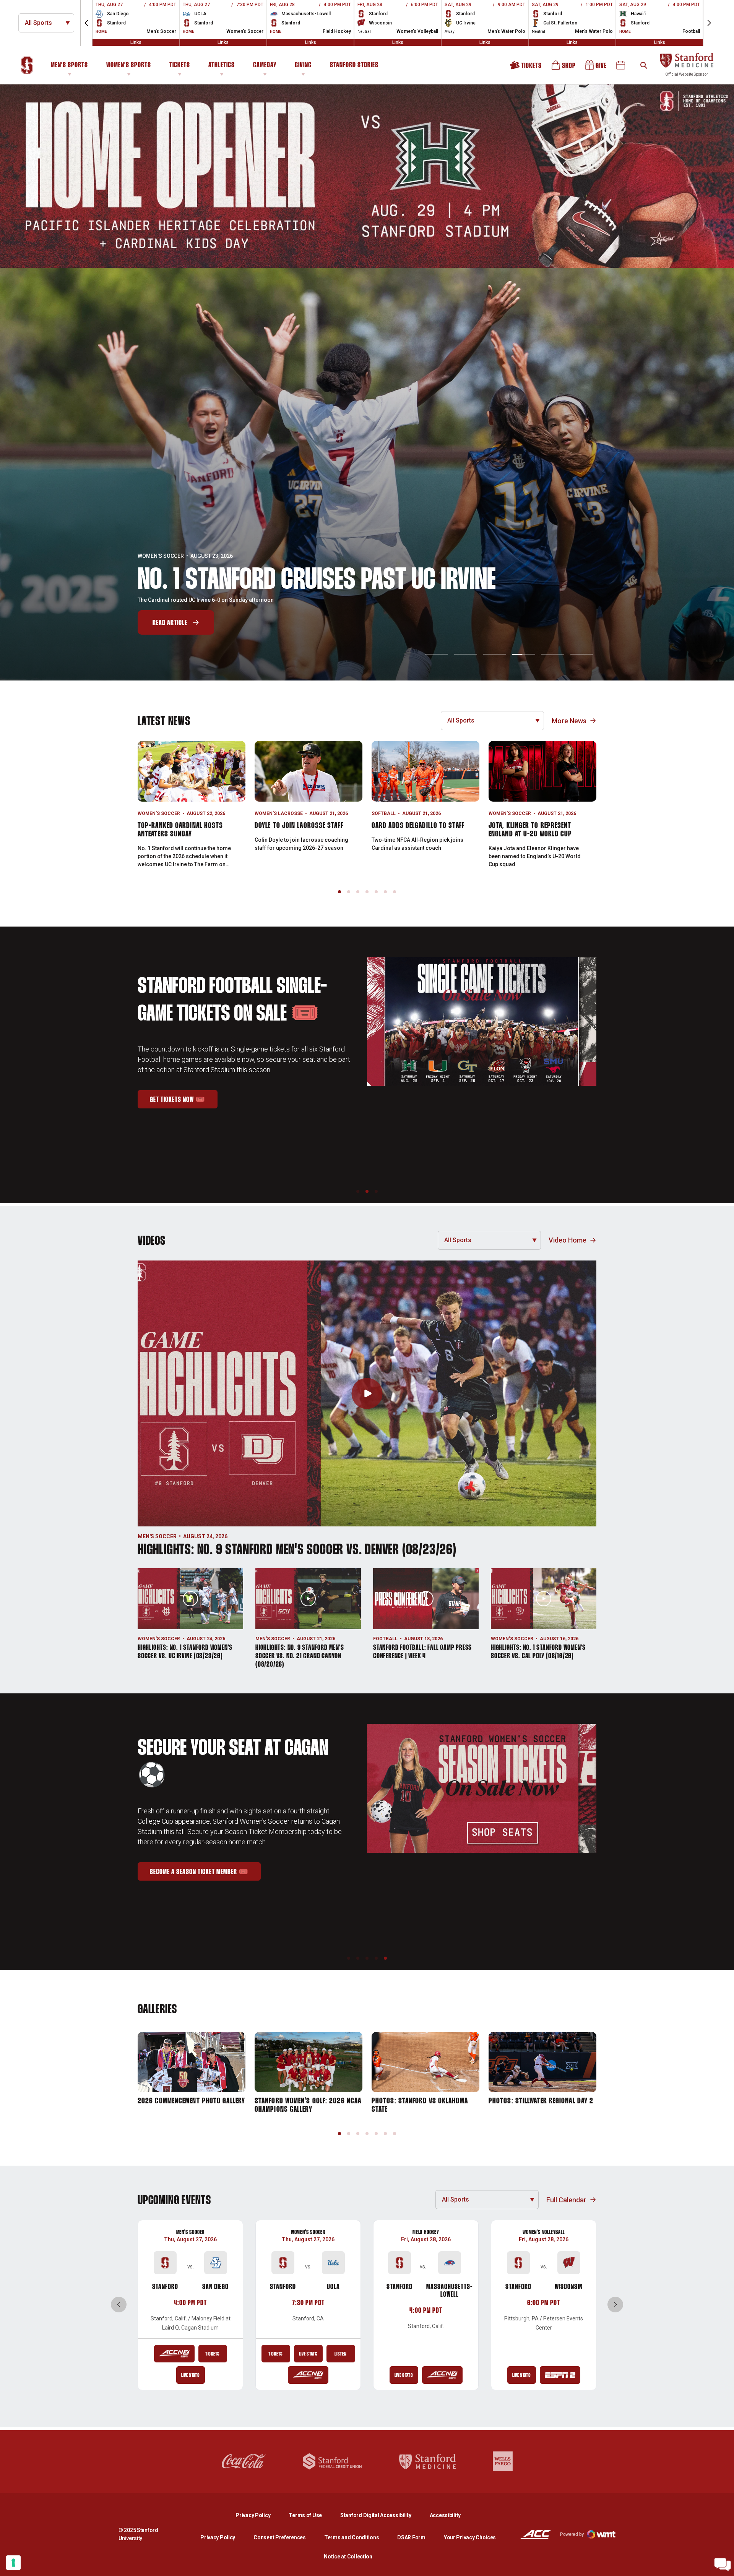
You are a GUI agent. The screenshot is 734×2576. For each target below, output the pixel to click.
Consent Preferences (280, 2537)
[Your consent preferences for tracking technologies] (13, 2563)
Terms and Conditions (352, 2537)
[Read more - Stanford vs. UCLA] (308, 2375)
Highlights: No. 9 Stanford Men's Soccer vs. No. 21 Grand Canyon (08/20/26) (300, 1656)
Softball (384, 813)
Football (385, 1639)
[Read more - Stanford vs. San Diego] (174, 2354)
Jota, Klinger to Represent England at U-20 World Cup (530, 830)
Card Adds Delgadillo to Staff (418, 826)
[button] (86, 23)
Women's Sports (129, 65)
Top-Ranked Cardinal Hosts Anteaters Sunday (180, 830)
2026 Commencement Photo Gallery (191, 2101)
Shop (564, 68)
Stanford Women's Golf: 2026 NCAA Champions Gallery (308, 2105)
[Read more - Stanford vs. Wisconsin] (560, 2375)
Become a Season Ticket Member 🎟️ (205, 1869)
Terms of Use (305, 2515)
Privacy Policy (259, 2515)
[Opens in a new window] (367, 176)
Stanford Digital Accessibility (382, 2515)
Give (596, 68)
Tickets (180, 65)
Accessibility (445, 2515)
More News (569, 721)
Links (136, 42)
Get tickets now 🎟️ (184, 1094)
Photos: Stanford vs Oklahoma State (420, 2105)
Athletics (222, 65)
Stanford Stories (354, 66)
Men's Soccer (157, 1536)
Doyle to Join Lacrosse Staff (299, 826)
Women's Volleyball (543, 2232)
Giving (303, 65)
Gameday (265, 65)
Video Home (568, 1240)
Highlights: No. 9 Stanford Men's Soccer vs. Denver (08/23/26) (297, 1550)
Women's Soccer (159, 813)
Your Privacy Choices (470, 2537)
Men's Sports (69, 65)
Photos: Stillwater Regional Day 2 (541, 2101)
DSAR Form (411, 2537)
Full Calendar (566, 2200)
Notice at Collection (348, 2557)
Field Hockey (426, 2232)
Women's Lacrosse (279, 813)
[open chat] (723, 2565)
